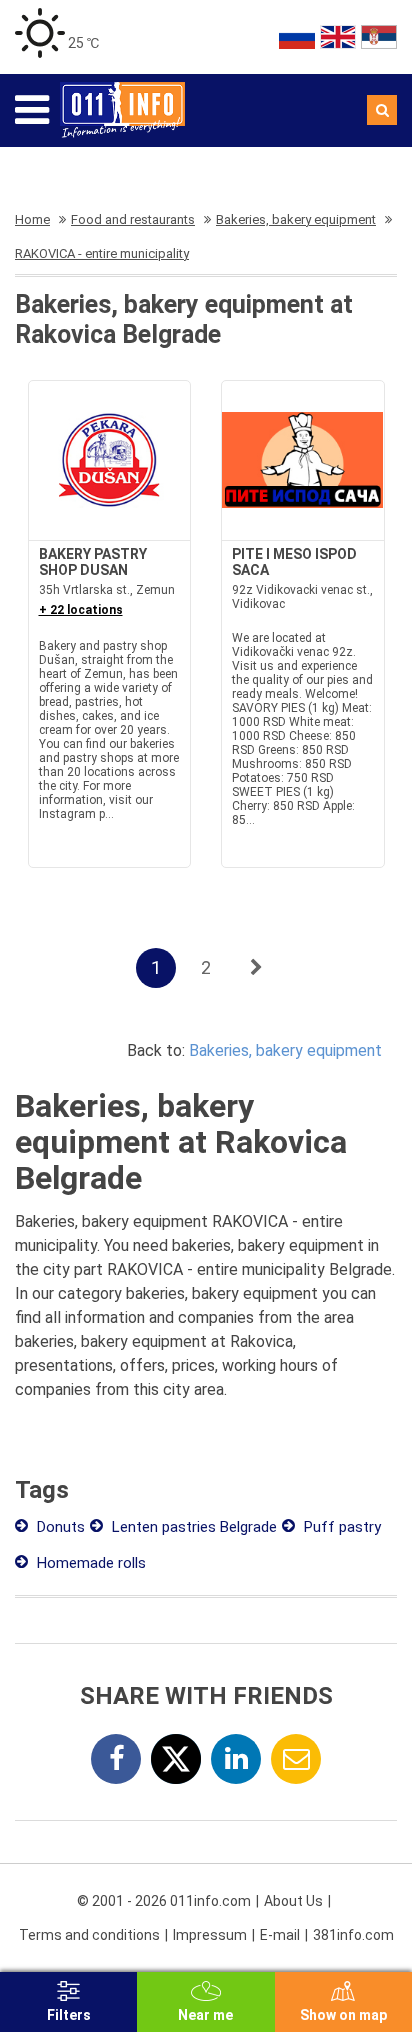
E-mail (280, 1935)
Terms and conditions (89, 1935)
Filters (69, 2015)
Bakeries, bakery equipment (285, 1050)
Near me (205, 2015)
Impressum (210, 1935)
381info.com (353, 1935)
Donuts (59, 1527)
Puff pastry (340, 1527)
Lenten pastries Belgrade (192, 1527)
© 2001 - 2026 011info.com (164, 1901)
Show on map (343, 2015)
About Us (293, 1901)
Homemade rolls (89, 1563)
